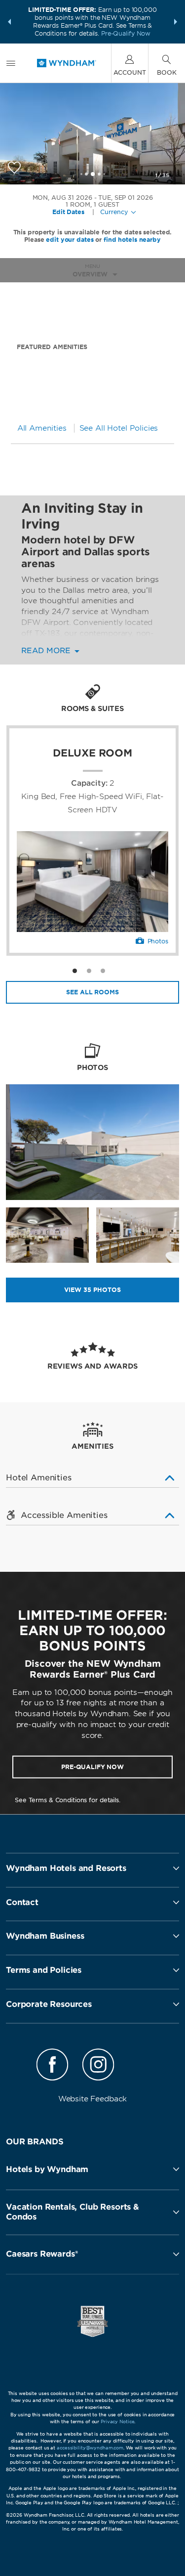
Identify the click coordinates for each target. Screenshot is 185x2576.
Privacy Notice (117, 2421)
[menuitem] (11, 63)
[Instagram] (99, 2066)
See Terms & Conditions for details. (68, 1800)
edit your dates (70, 240)
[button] (9, 22)
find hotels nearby (132, 240)
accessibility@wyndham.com (90, 2448)
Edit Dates (68, 212)
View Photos (92, 1290)
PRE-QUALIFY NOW (92, 1767)
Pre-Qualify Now (126, 33)
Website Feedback (93, 2099)
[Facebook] (52, 2066)
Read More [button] (47, 651)
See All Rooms (92, 992)
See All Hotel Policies (119, 428)
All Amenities (42, 428)
